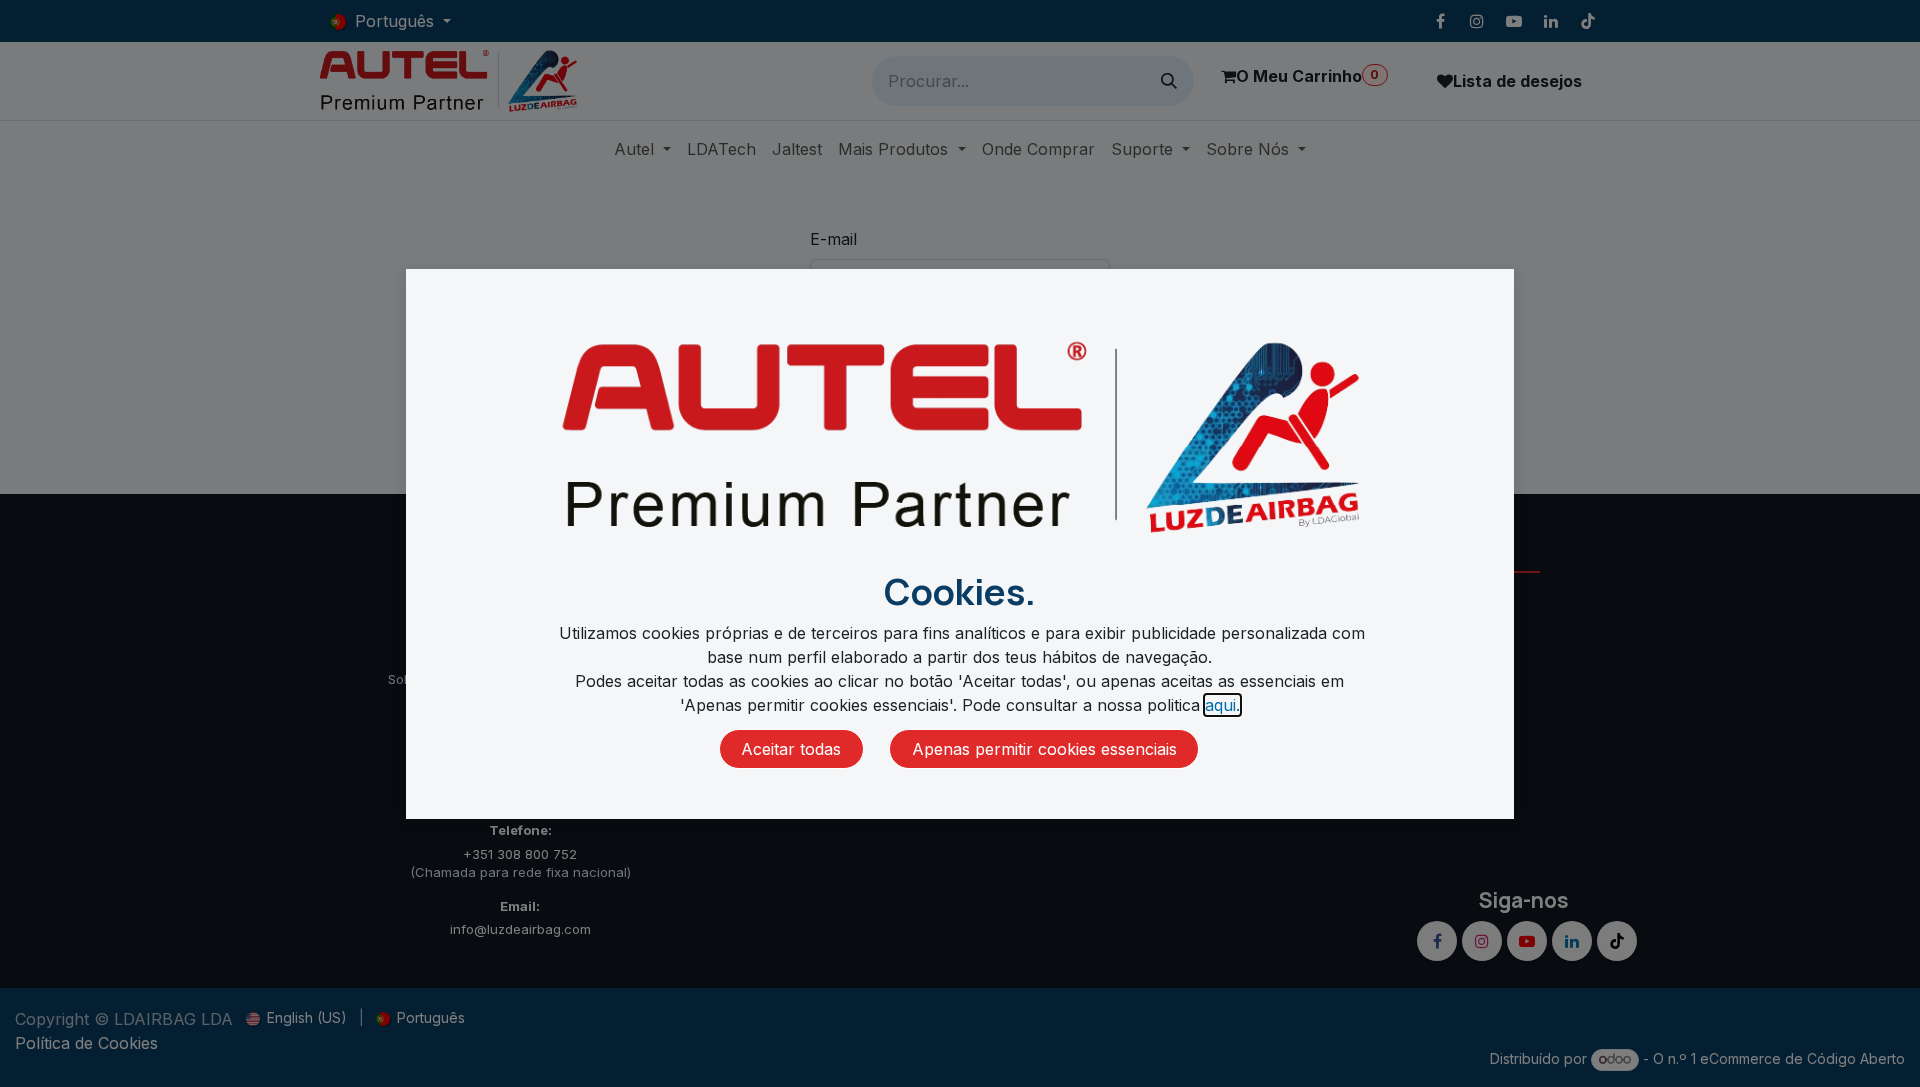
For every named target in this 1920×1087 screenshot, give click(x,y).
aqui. (1222, 705)
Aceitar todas (791, 749)
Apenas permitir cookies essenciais (1044, 749)
